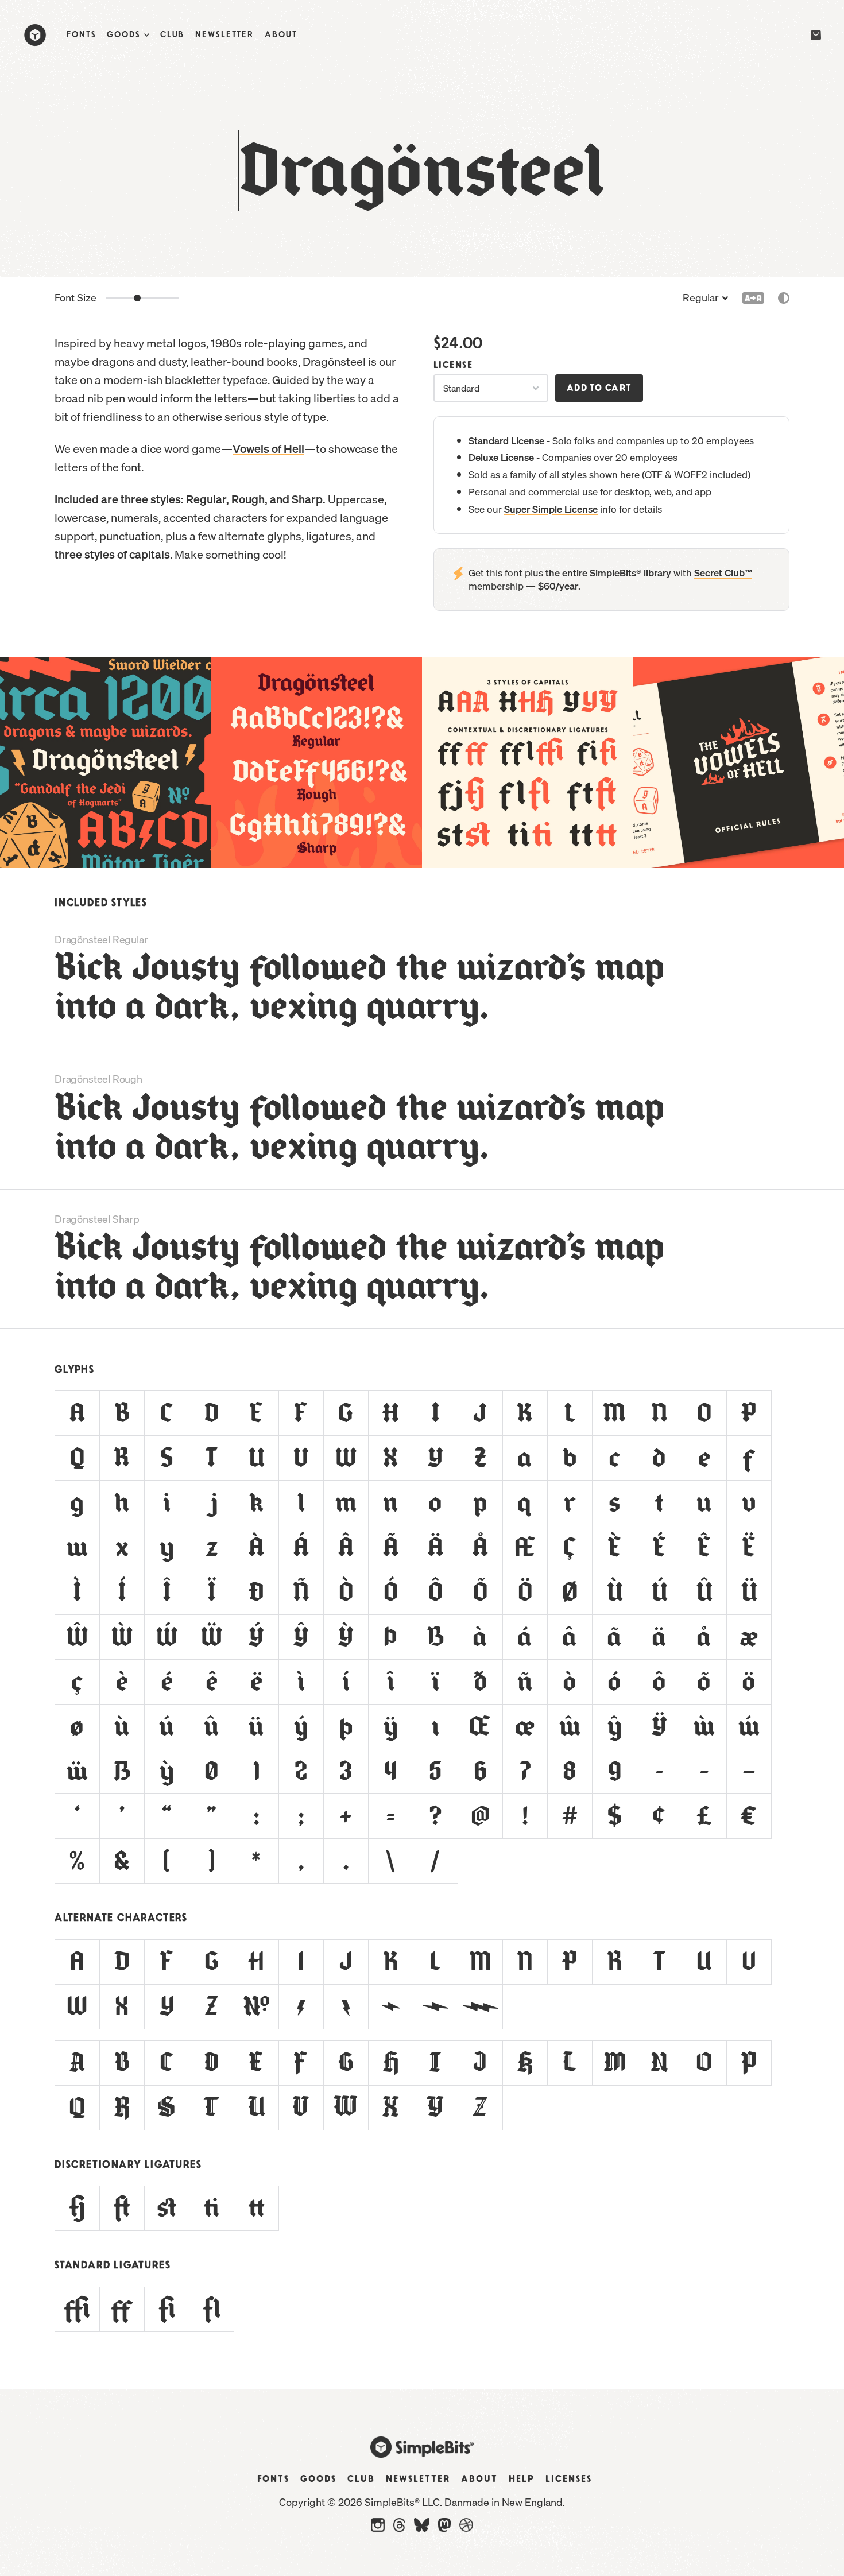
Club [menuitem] (173, 35)
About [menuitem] (281, 35)
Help (522, 2479)
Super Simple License (551, 509)
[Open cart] (814, 36)
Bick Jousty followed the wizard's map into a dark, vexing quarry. (360, 987)
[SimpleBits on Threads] (399, 2528)
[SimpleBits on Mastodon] (444, 2528)
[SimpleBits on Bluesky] (422, 2528)
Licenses (569, 2479)
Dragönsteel (422, 171)
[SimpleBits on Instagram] (378, 2528)
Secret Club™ (723, 573)
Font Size (76, 298)
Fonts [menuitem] (81, 35)
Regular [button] (701, 298)
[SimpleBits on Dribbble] (466, 2528)
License (453, 365)
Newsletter (418, 2479)
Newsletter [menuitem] (224, 35)
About (479, 2479)
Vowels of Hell (268, 449)
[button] (784, 299)
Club (361, 2479)
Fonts (273, 2479)
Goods (318, 2479)
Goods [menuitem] (123, 35)
